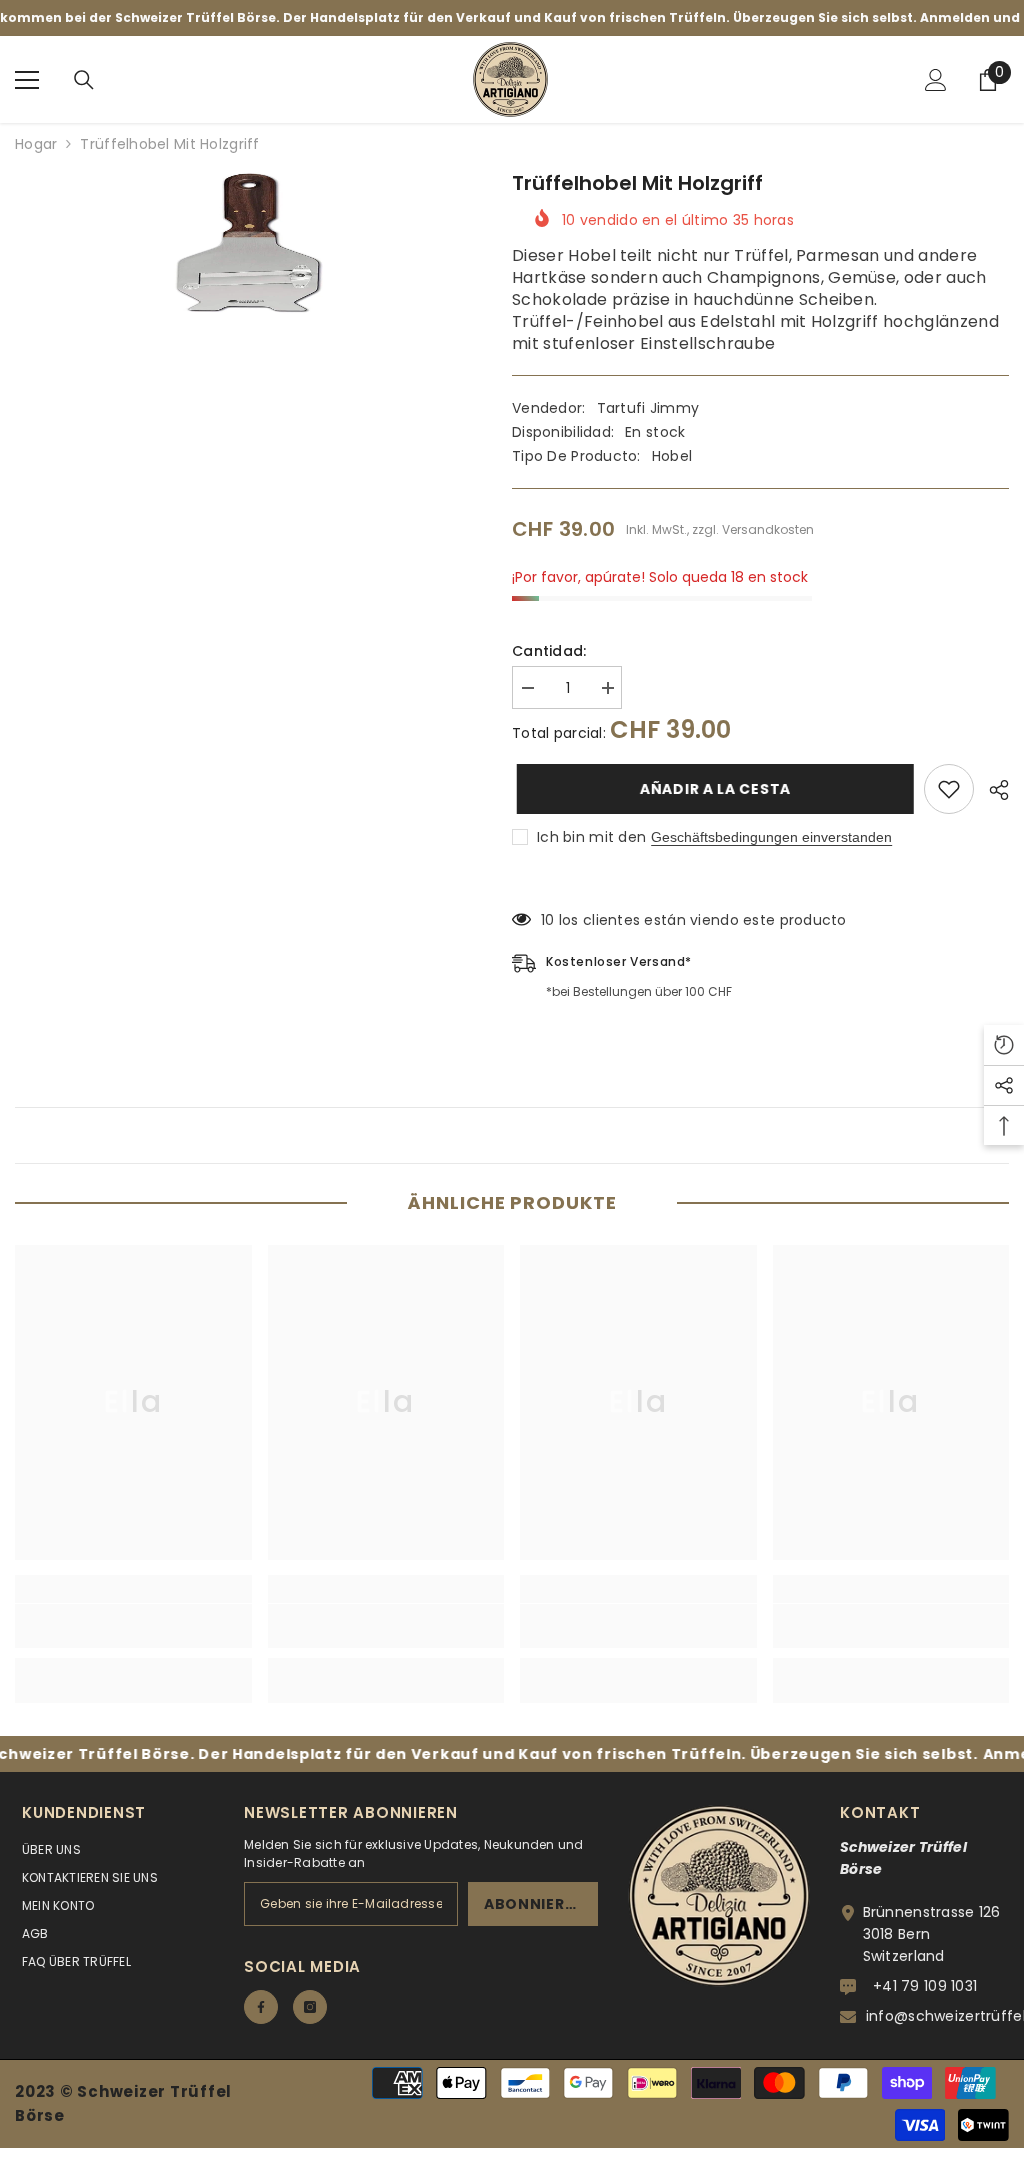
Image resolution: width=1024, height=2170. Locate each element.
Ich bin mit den (591, 837)
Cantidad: (549, 651)
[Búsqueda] (84, 80)
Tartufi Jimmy (648, 408)
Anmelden (975, 1754)
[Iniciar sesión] (936, 80)
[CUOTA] (991, 790)
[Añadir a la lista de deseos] (949, 789)
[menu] (27, 80)
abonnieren (534, 1904)
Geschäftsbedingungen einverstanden (771, 837)
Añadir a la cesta (715, 789)
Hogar (36, 144)
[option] (248, 243)
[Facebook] (261, 2007)
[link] (133, 1626)
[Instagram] (310, 2007)
